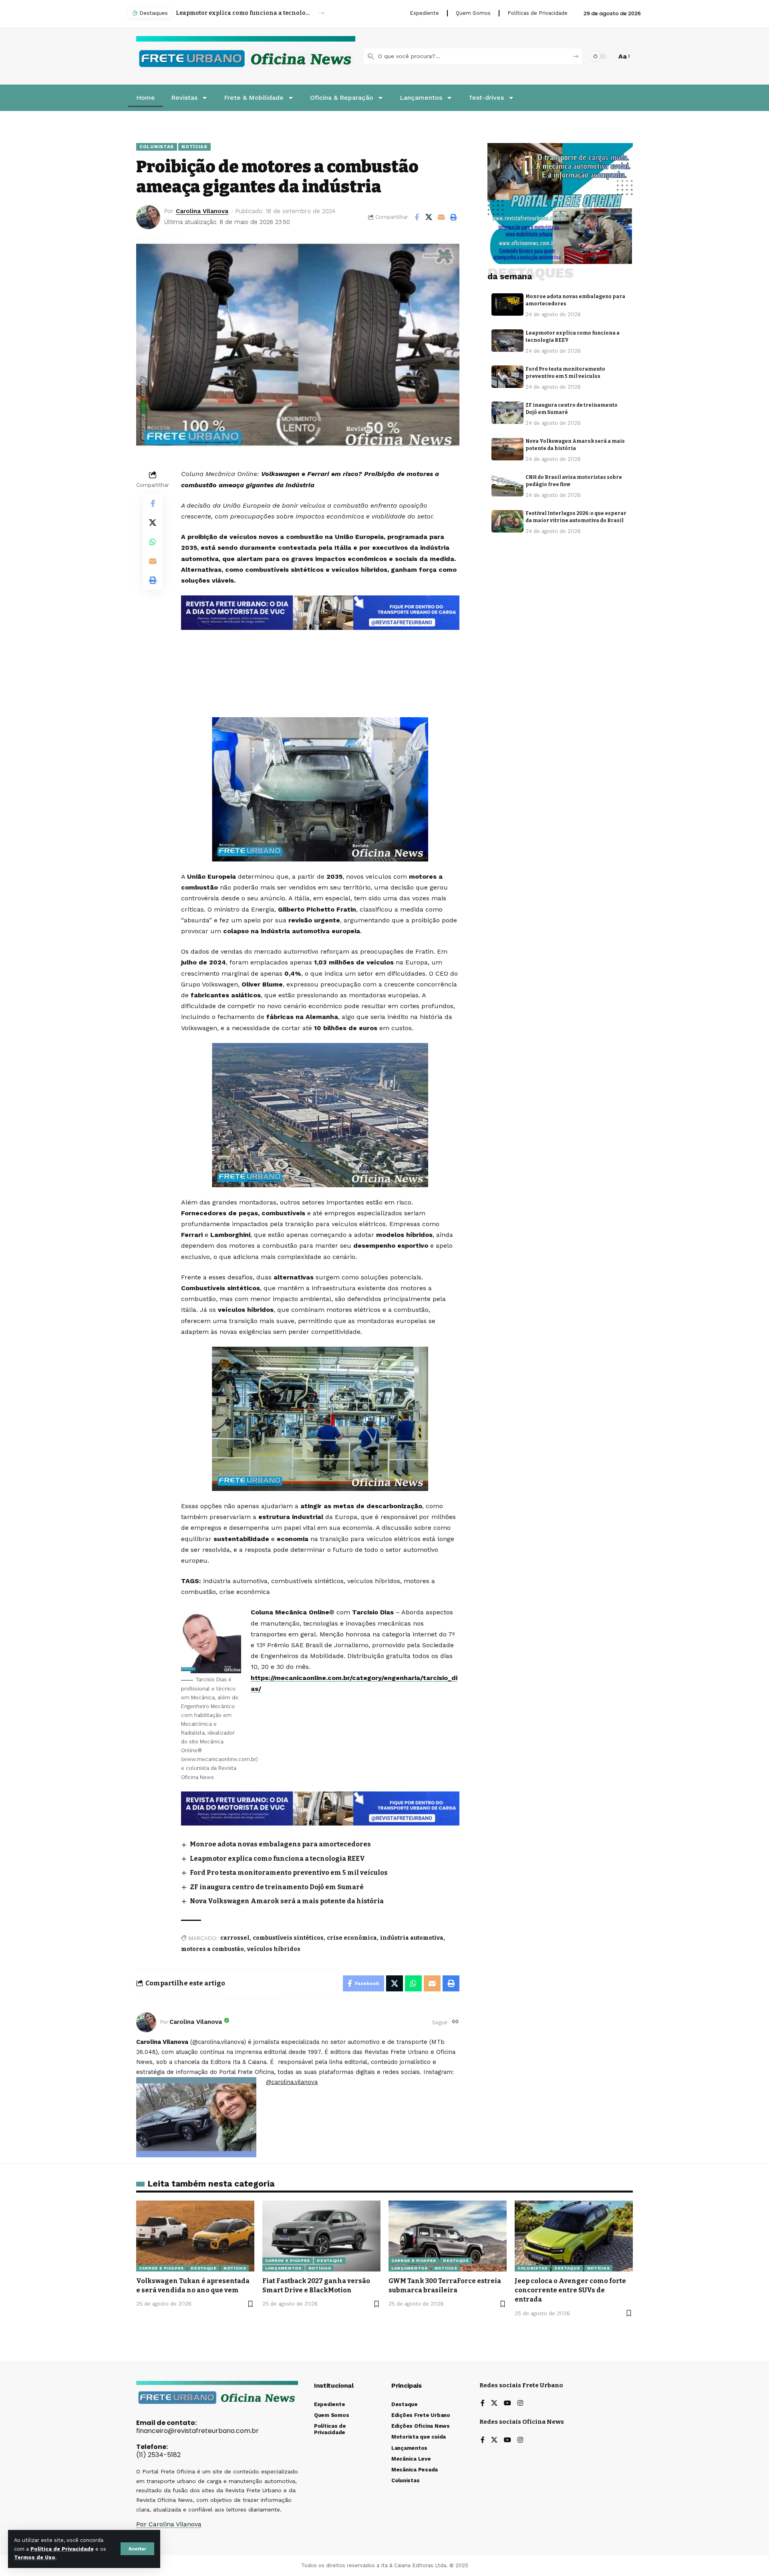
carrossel (235, 1938)
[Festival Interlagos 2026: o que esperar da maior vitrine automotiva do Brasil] (507, 521)
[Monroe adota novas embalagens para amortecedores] (507, 305)
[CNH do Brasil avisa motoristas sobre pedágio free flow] (507, 485)
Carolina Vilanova (202, 211)
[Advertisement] (320, 652)
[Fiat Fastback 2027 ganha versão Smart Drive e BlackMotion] (321, 2236)
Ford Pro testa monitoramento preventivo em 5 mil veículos (243, 13)
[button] (137, 2549)
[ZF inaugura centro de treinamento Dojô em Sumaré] (507, 413)
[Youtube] (507, 2404)
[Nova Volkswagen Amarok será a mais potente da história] (507, 449)
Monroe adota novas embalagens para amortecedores (280, 1844)
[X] (494, 2404)
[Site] (455, 2022)
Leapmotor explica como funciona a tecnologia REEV (277, 1859)
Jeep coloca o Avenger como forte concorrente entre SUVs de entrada (570, 2290)
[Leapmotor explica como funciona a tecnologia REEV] (507, 341)
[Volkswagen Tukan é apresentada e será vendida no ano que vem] (195, 2236)
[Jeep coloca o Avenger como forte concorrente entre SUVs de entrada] (574, 2236)
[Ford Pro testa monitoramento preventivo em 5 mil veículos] (507, 377)
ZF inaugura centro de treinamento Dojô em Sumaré (277, 1887)
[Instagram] (520, 2404)
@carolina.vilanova (292, 2082)
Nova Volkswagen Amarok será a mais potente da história (287, 1901)
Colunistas (157, 147)
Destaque (204, 2268)
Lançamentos (283, 2268)
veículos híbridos (274, 1949)
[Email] (441, 217)
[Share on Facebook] (417, 217)
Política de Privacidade (62, 2549)
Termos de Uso (35, 2557)
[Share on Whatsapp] (153, 542)
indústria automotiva (412, 1938)
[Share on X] (429, 217)
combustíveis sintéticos (288, 1938)
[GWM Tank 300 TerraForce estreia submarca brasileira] (448, 2236)
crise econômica (352, 1938)
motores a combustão (212, 1949)
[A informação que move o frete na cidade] (320, 1808)
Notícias (194, 147)
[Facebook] (483, 2404)
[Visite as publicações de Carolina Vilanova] (146, 2022)
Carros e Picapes (161, 2268)
